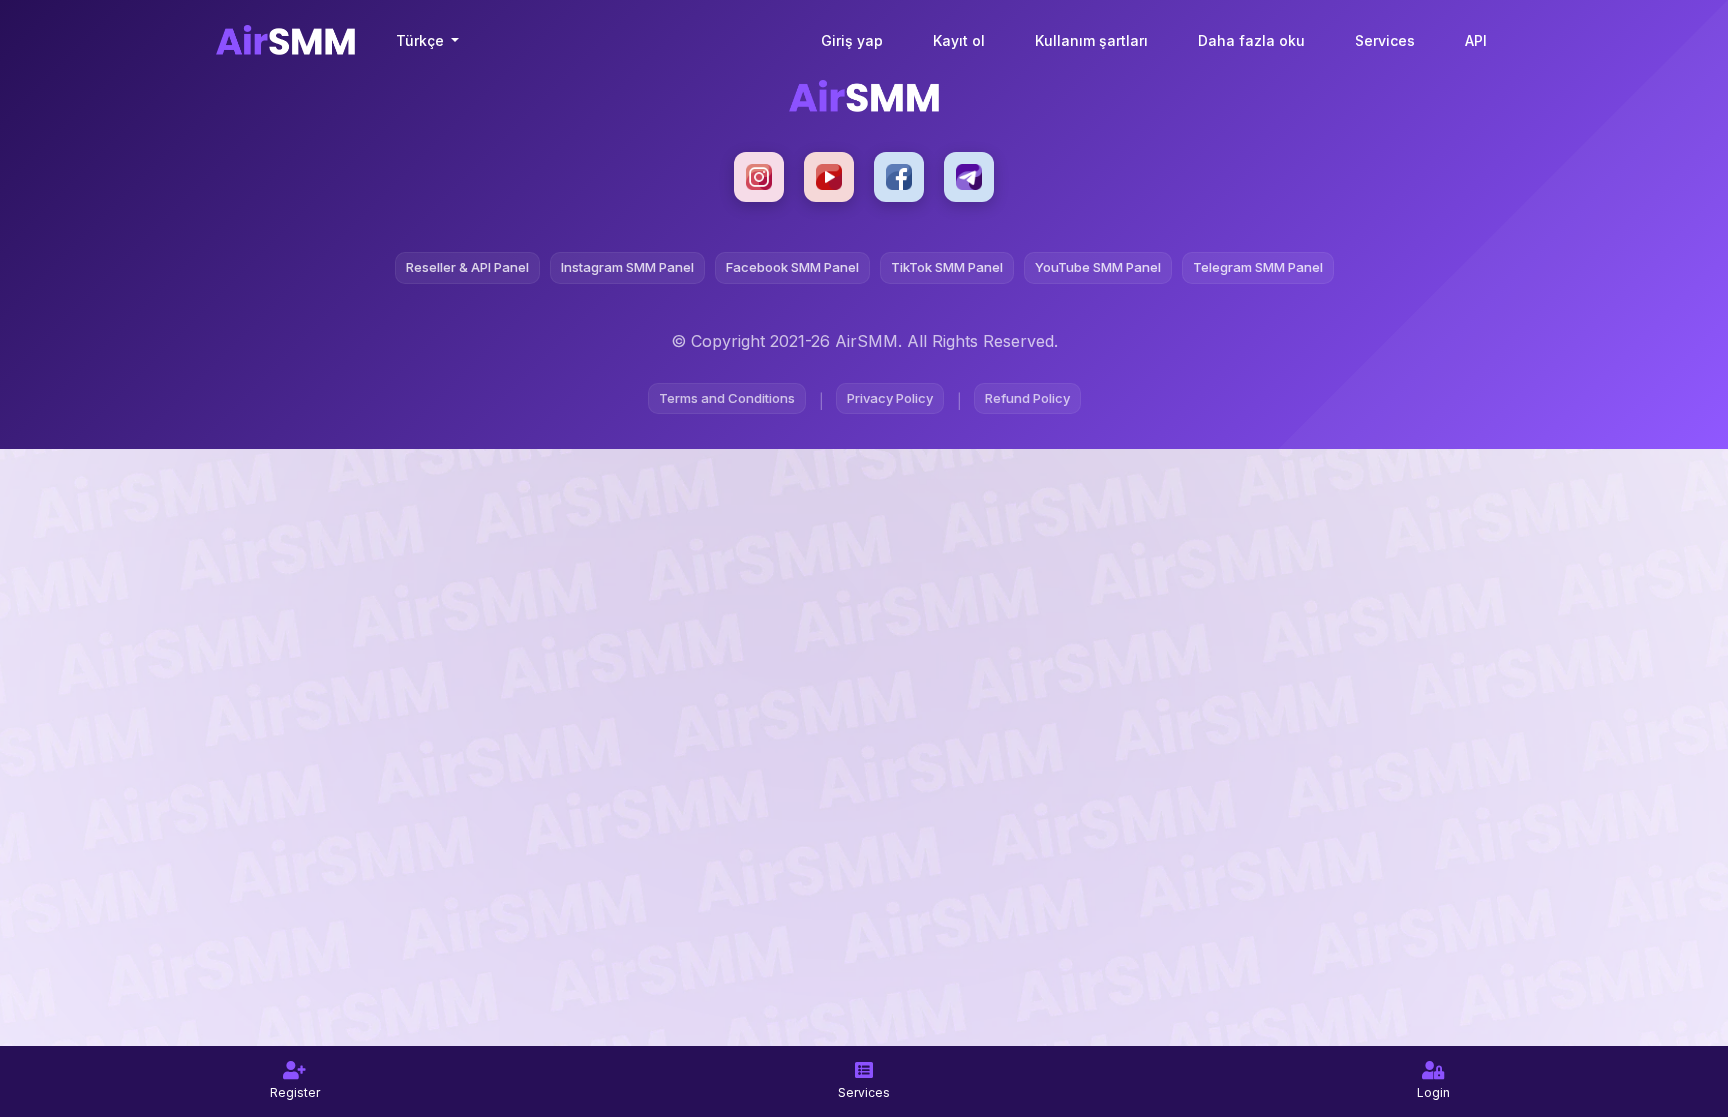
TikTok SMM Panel (947, 267)
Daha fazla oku (1251, 40)
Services (1385, 40)
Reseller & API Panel (467, 267)
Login (1433, 1092)
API (1476, 40)
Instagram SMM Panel (627, 267)
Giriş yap (852, 40)
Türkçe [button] (422, 40)
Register (295, 1092)
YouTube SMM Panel (1098, 267)
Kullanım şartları (1091, 40)
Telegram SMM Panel (1258, 267)
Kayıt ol (959, 40)
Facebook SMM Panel (792, 267)
